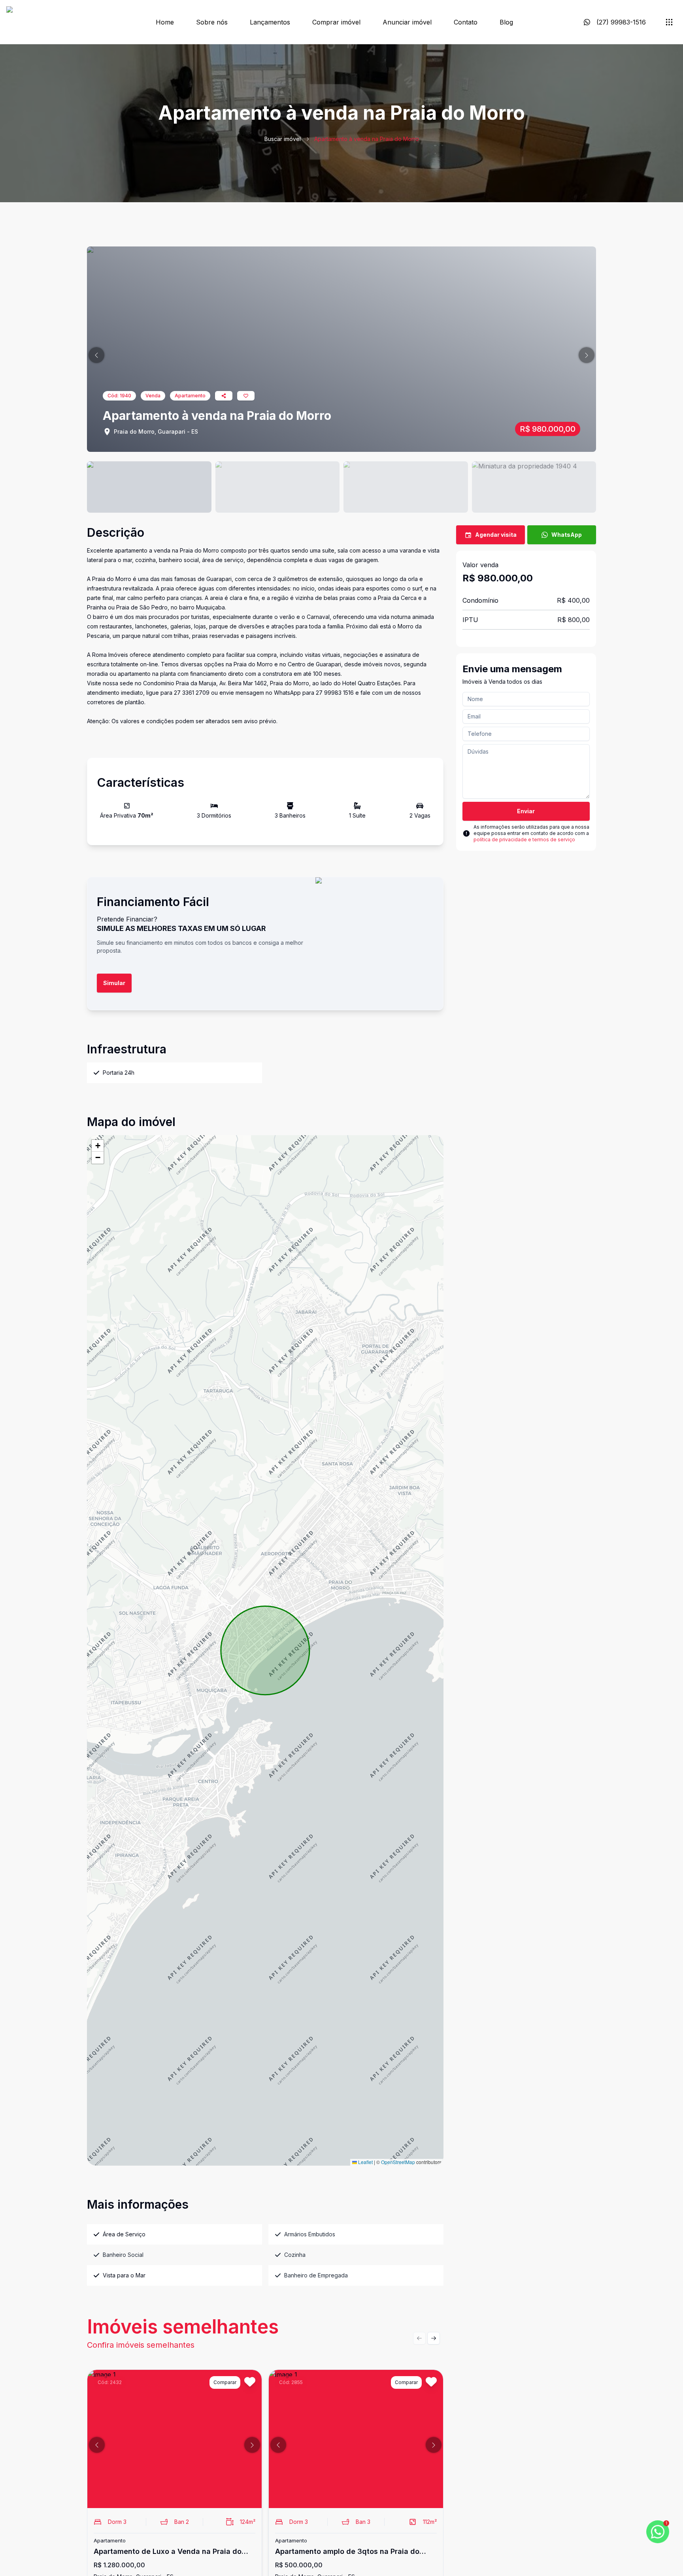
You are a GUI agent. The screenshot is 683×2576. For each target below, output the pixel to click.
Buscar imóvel (283, 139)
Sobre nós (212, 22)
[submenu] (669, 22)
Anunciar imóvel (407, 22)
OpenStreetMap (398, 2162)
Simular (114, 983)
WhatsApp (567, 535)
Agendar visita (496, 535)
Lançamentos (270, 22)
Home (165, 22)
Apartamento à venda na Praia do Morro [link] (367, 139)
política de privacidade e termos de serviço (524, 840)
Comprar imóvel (336, 22)
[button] (96, 355)
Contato (466, 22)
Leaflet (365, 2162)
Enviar (526, 811)
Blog (506, 22)
